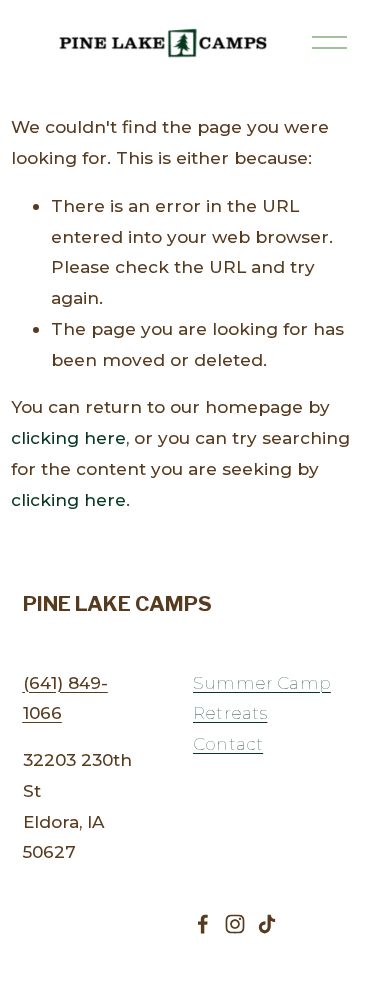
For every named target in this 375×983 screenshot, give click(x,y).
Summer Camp (262, 682)
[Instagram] (235, 924)
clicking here (68, 437)
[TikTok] (267, 924)
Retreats (230, 712)
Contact (228, 743)
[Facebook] (203, 924)
